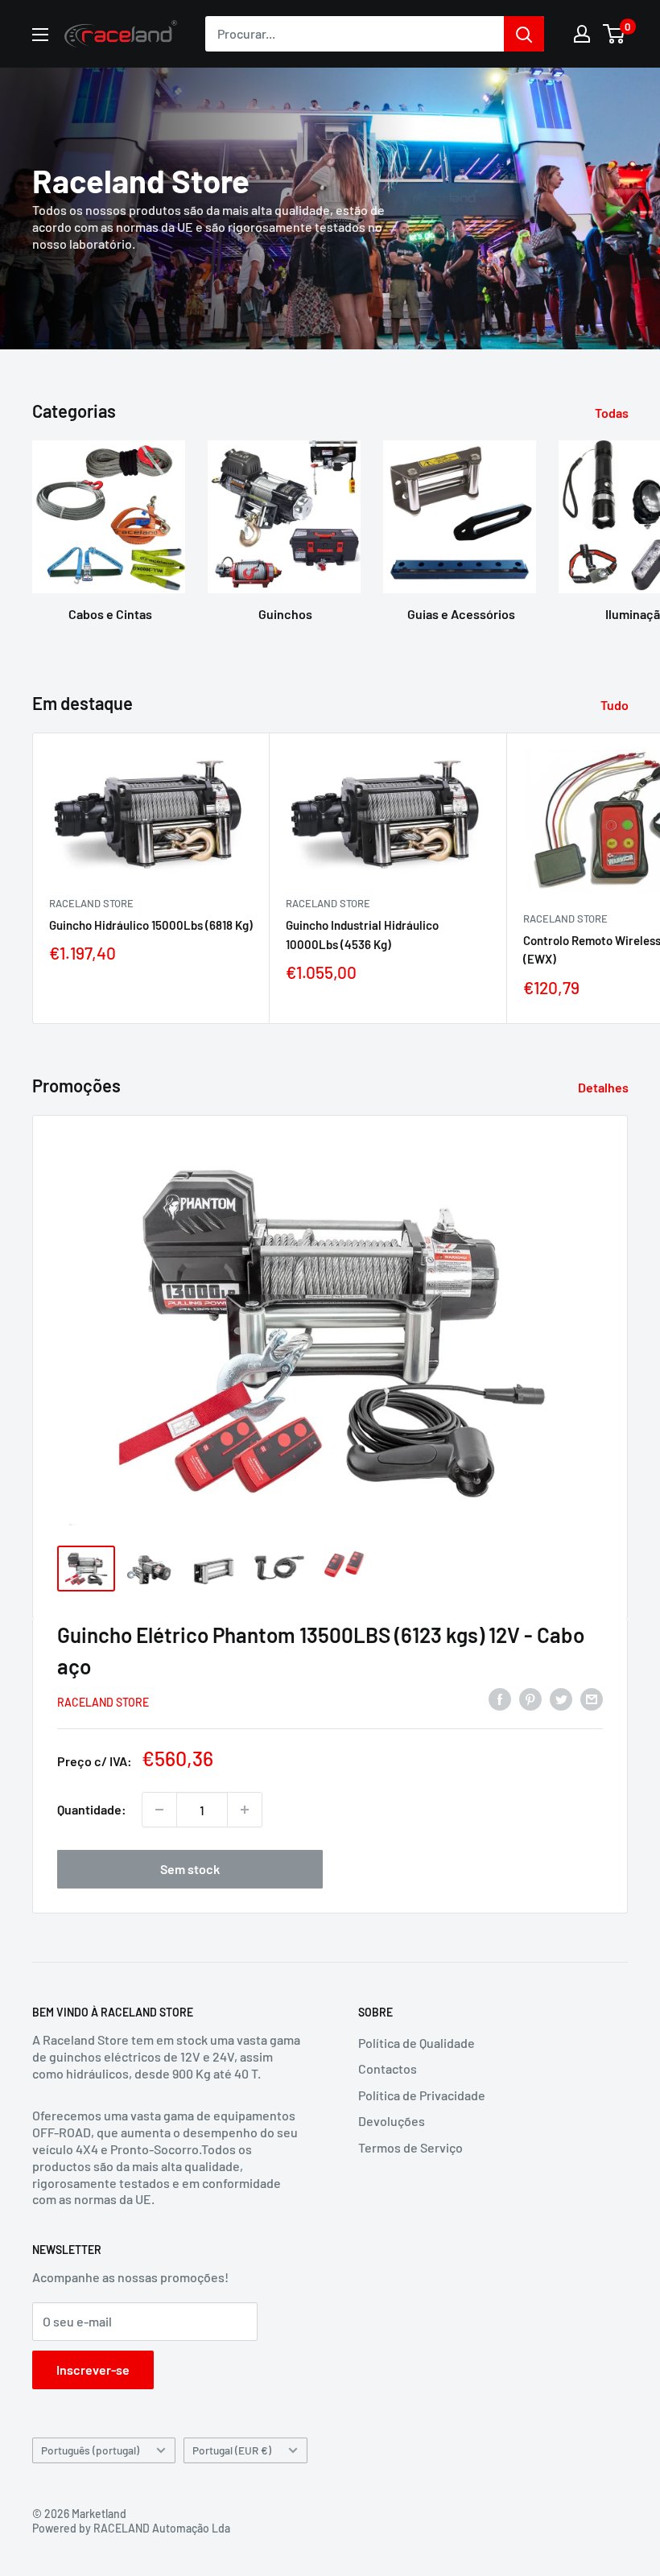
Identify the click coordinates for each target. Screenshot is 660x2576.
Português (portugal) (90, 2450)
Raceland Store (91, 903)
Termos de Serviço (410, 2147)
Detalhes (604, 1087)
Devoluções (392, 2121)
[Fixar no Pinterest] (530, 1699)
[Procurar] (524, 34)
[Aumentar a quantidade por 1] (245, 1810)
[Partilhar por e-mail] (592, 1699)
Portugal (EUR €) (232, 2450)
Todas (613, 413)
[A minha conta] (582, 34)
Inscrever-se (93, 2370)
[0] (615, 34)
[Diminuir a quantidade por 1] (159, 1810)
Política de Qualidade (417, 2043)
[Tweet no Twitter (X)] (561, 1699)
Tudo (616, 705)
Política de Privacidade (422, 2095)
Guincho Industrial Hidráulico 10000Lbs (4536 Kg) (362, 934)
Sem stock (190, 1869)
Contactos (388, 2068)
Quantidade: (92, 1809)
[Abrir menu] (40, 35)
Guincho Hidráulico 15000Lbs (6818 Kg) (151, 925)
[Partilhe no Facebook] (500, 1699)
